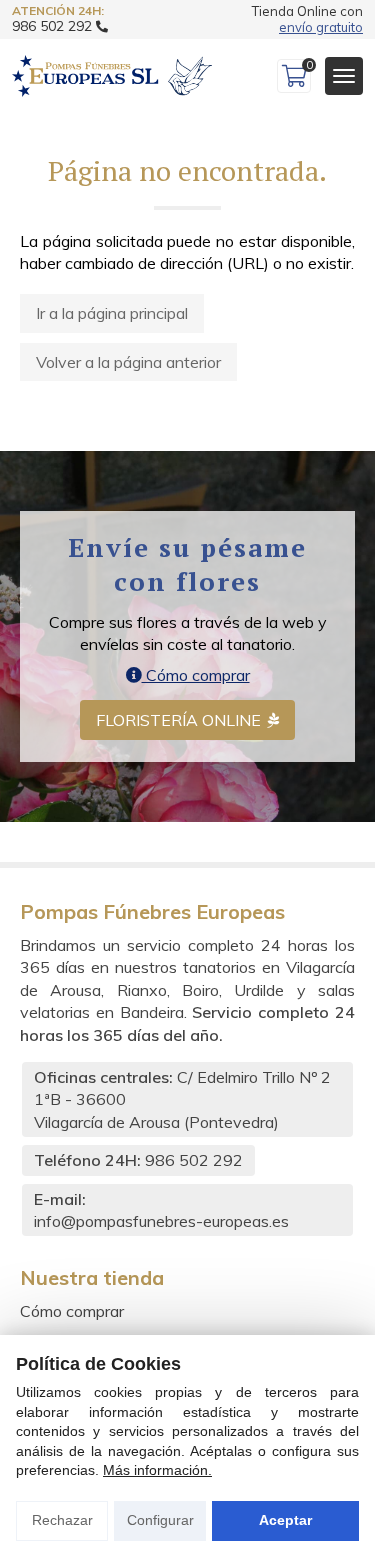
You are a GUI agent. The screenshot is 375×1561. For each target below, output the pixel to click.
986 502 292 (194, 1160)
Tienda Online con (307, 19)
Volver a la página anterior (128, 362)
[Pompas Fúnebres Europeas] (112, 76)
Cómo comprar (196, 675)
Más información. (157, 1470)
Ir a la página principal (112, 313)
